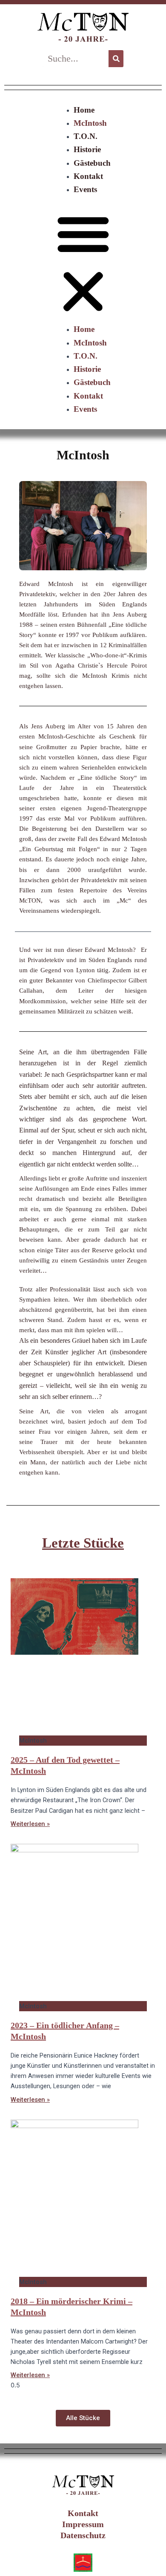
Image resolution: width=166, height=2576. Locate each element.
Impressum (83, 2524)
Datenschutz (83, 2535)
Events (85, 189)
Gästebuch (92, 163)
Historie (87, 149)
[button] (83, 264)
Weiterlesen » (30, 1824)
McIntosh (90, 123)
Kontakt (88, 176)
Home (84, 110)
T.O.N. (86, 136)
